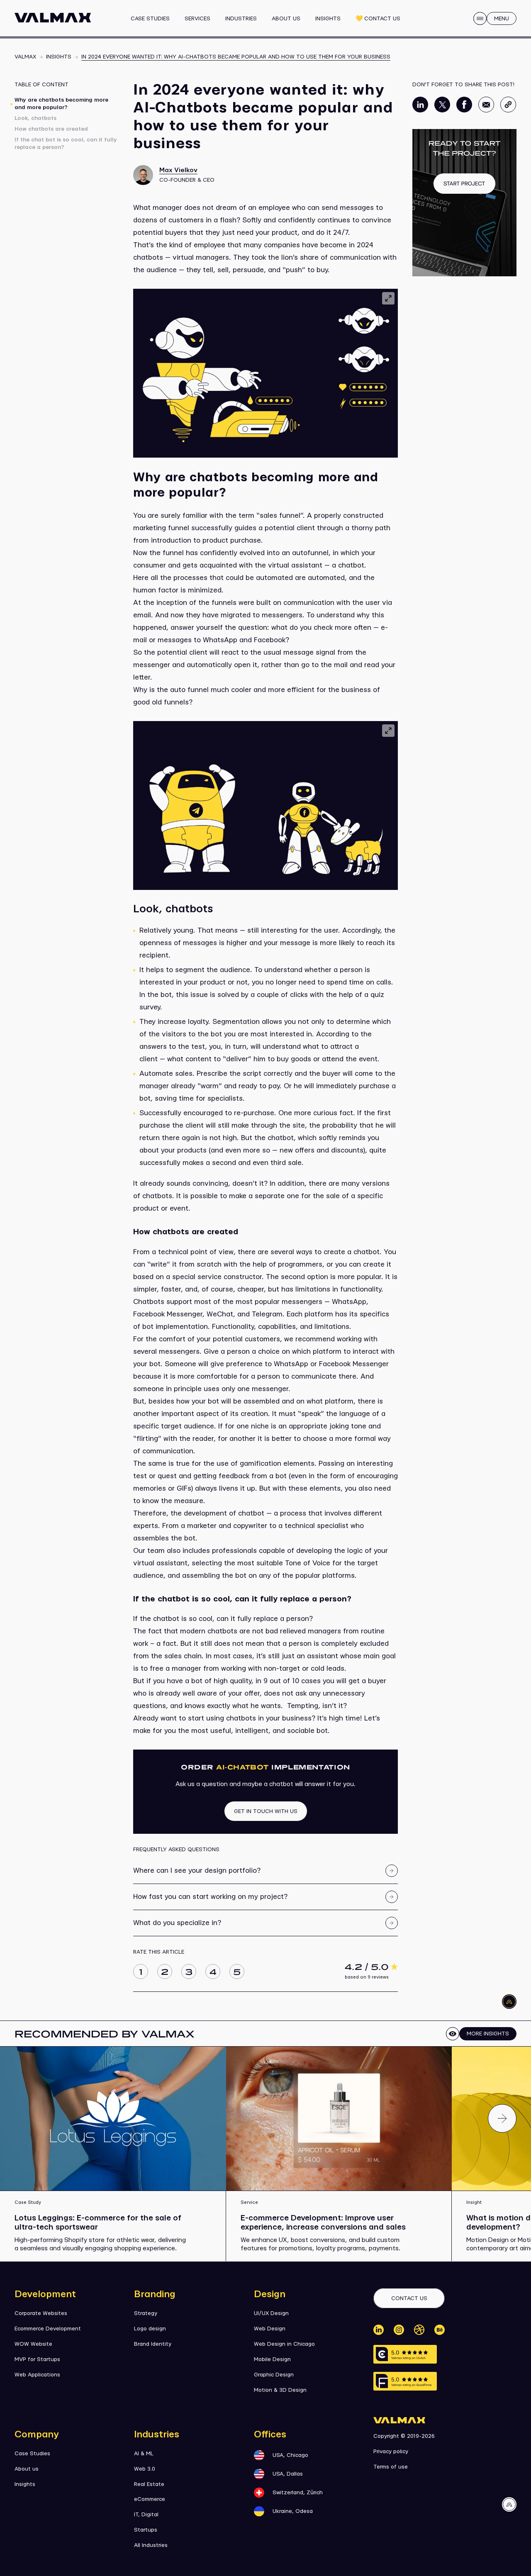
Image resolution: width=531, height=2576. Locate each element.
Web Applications (37, 2375)
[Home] (53, 18)
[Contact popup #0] (464, 203)
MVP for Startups (37, 2359)
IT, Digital (146, 2515)
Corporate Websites (41, 2313)
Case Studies (150, 19)
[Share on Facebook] (464, 111)
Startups (146, 2530)
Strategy (146, 2313)
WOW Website (33, 2344)
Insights (328, 19)
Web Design (270, 2329)
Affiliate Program (264, 22)
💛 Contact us (378, 19)
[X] (419, 2330)
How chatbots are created (51, 129)
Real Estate (149, 2484)
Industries (241, 19)
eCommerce (150, 2499)
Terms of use (391, 2467)
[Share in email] (486, 111)
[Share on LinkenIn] (420, 111)
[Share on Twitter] (442, 111)
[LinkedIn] (379, 2330)
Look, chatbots (35, 118)
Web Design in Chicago (284, 2344)
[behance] (440, 2330)
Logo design (150, 2329)
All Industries (151, 2545)
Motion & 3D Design (280, 2390)
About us (286, 19)
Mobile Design (272, 2359)
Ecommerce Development (48, 2329)
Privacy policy (391, 2452)
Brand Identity (153, 2344)
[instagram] (399, 2330)
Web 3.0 (145, 2469)
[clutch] (405, 2354)
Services (197, 19)
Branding (155, 2294)
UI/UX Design (271, 2313)
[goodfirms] (405, 2381)
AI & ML (144, 2454)
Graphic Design (274, 2375)
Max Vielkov (178, 170)
